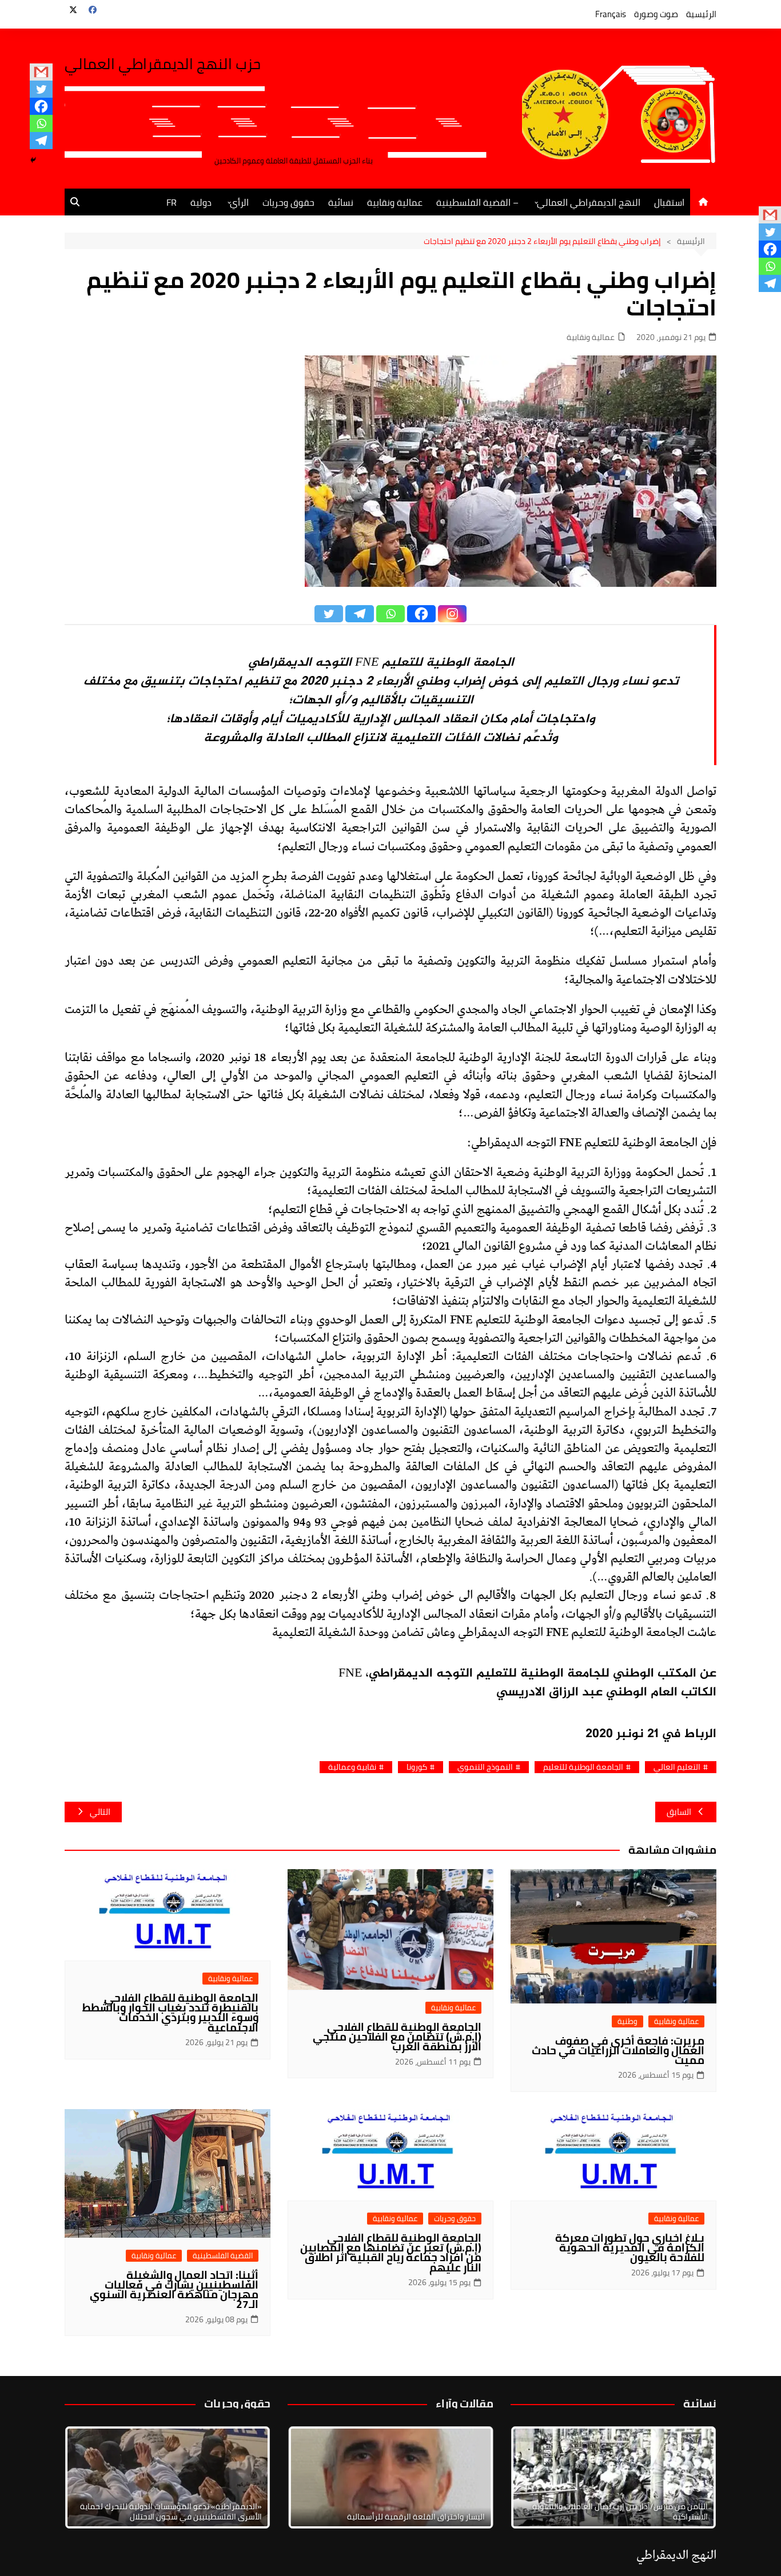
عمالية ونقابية (395, 202)
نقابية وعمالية (352, 1767)
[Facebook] (41, 106)
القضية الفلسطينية (223, 2256)
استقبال (669, 202)
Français (611, 14)
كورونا (417, 1767)
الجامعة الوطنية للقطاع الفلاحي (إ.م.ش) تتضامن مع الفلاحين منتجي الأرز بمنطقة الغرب (397, 2037)
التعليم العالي (677, 1767)
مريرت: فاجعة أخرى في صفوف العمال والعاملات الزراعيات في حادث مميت (618, 2050)
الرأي (239, 202)
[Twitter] (41, 89)
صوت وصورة (656, 14)
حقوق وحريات (288, 202)
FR (172, 202)
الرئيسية (701, 14)
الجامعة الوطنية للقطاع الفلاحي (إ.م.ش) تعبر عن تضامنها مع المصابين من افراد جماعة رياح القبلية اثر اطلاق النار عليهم (391, 2252)
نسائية (341, 202)
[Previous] (312, 2478)
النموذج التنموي (485, 1767)
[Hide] (33, 160)
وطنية (627, 2021)
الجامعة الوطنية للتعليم (583, 1767)
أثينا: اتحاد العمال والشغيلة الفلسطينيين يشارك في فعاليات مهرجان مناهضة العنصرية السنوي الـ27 (174, 2289)
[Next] (692, 2478)
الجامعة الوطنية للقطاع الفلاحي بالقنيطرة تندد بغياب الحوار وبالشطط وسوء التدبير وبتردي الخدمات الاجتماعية (170, 2012)
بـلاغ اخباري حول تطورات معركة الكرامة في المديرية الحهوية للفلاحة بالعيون (630, 2247)
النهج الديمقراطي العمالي (589, 202)
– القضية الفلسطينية (477, 202)
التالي (100, 1812)
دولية (201, 202)
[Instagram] (452, 614)
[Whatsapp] (41, 123)
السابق (679, 1812)
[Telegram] (41, 141)
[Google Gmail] (41, 72)
